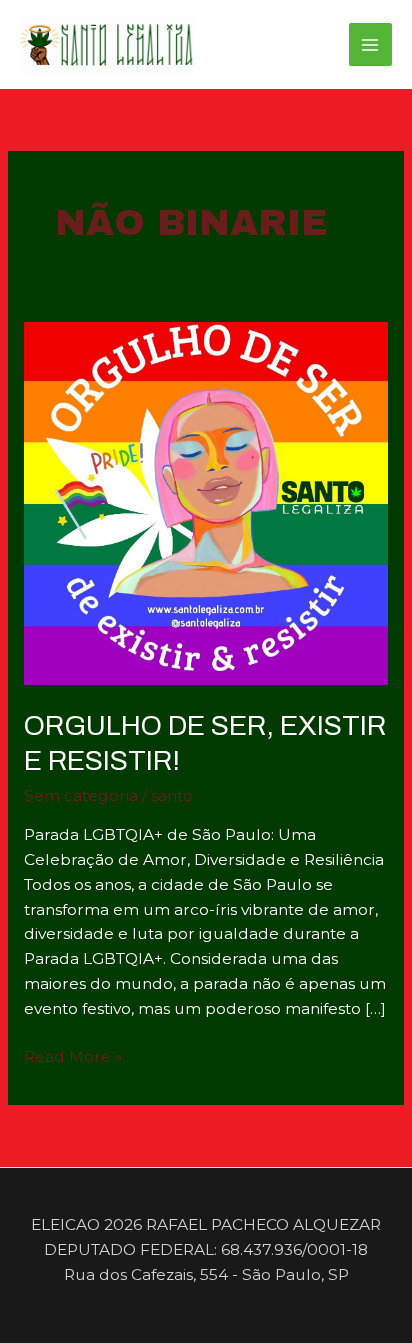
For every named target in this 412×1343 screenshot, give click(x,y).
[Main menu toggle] (370, 44)
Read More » (73, 1058)
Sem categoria (81, 795)
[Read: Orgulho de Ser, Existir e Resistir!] (206, 502)
